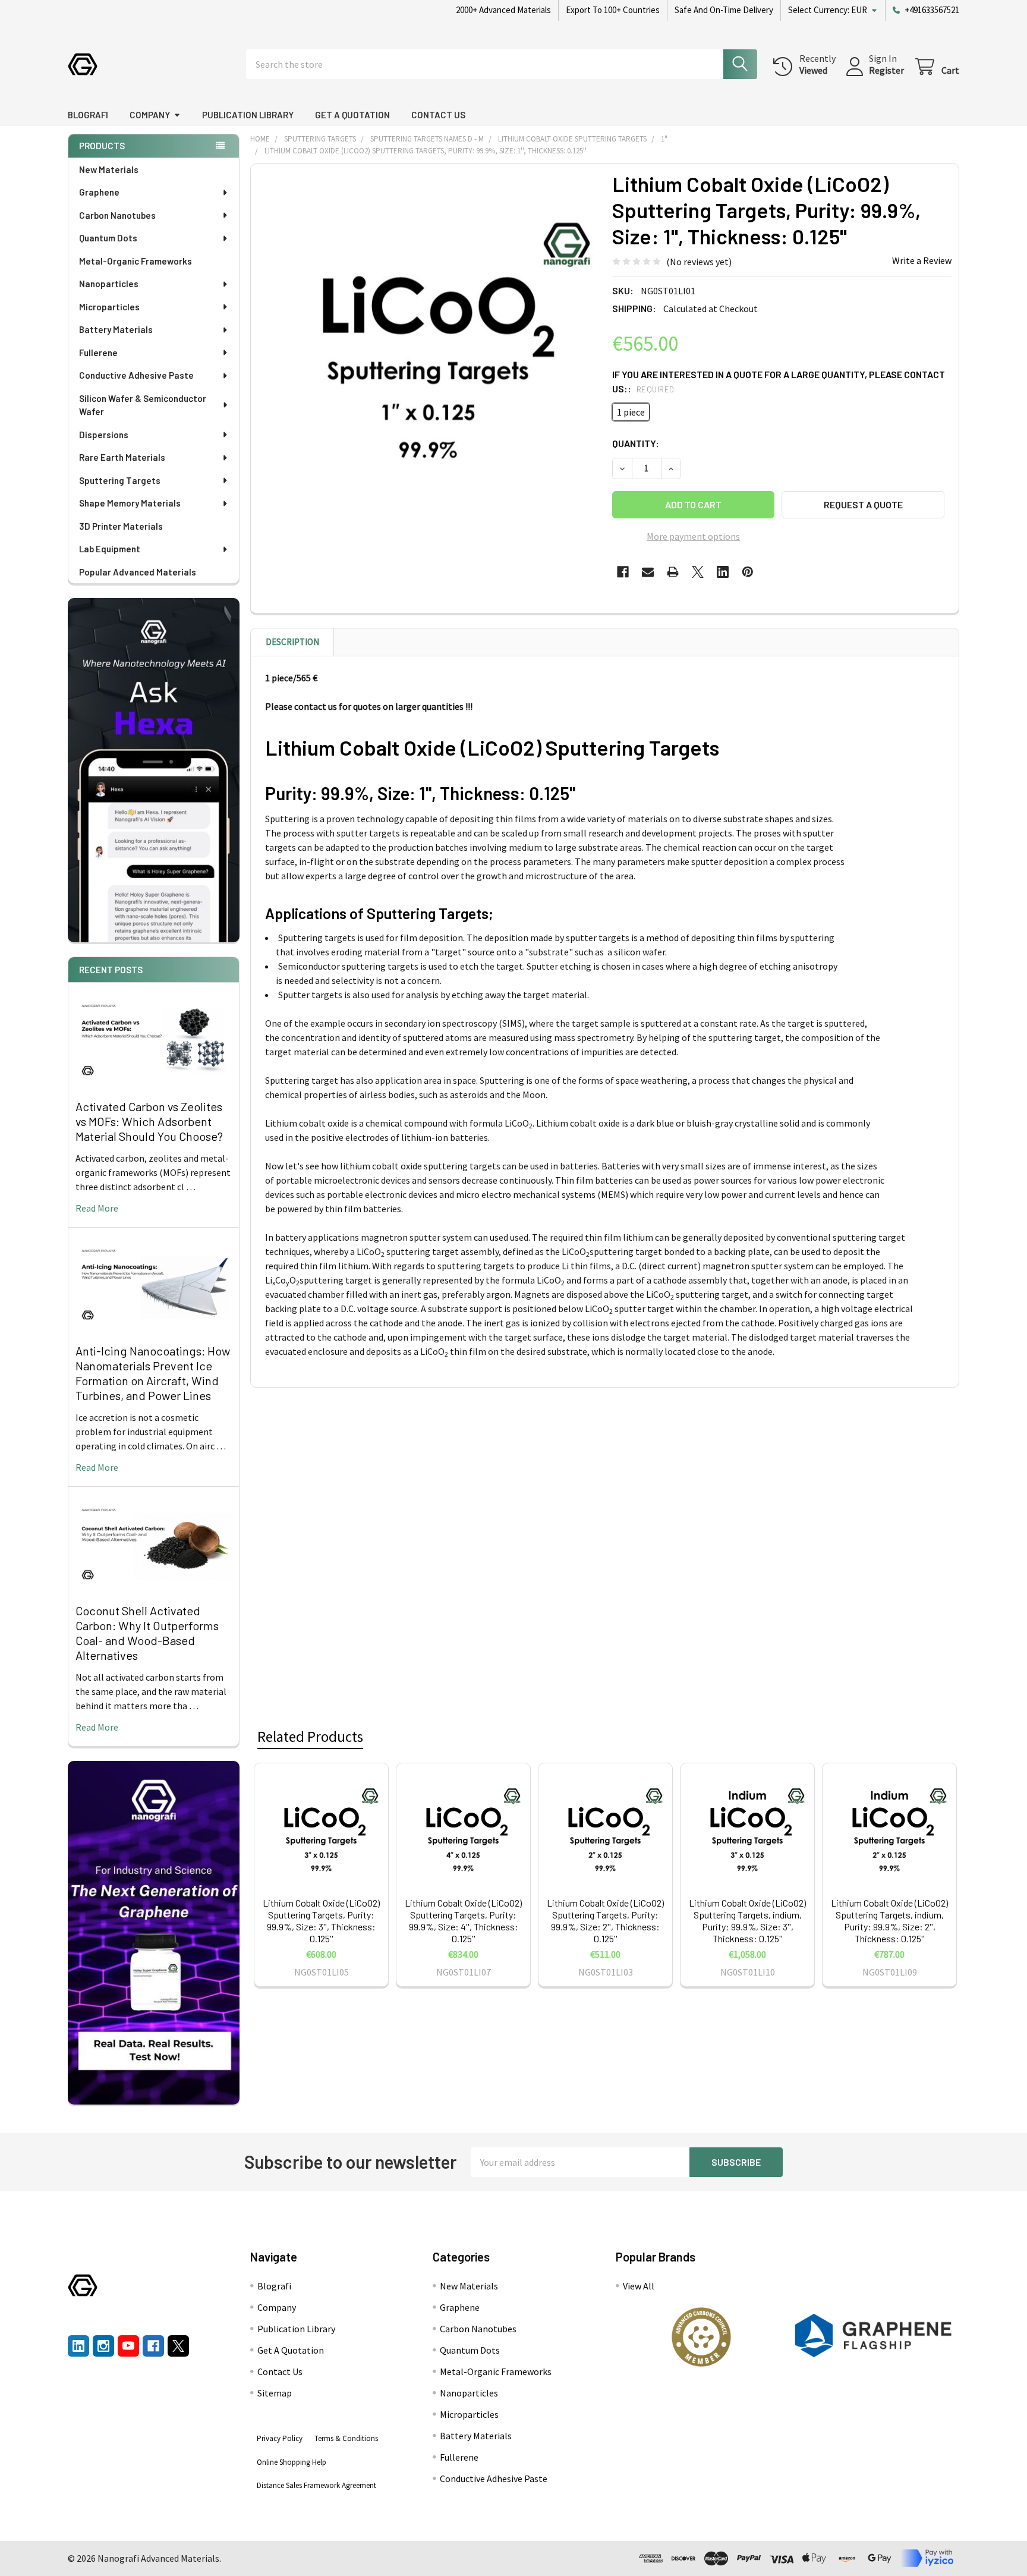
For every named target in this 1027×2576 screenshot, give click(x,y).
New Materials (109, 169)
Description (292, 642)
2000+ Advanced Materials (503, 10)
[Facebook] (623, 572)
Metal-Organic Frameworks (136, 261)
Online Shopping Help (292, 2462)
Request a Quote (863, 504)
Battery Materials (116, 329)
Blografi (88, 115)
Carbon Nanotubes (117, 215)
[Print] (673, 572)
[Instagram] (103, 2346)
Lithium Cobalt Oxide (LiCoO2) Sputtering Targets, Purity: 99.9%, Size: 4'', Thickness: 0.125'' (463, 1921)
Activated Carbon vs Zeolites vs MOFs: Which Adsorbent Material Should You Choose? (149, 1121)
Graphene (99, 192)
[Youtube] (128, 2346)
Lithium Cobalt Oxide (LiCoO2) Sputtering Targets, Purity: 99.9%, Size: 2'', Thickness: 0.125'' (605, 1921)
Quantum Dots (108, 238)
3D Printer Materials (121, 526)
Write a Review (922, 260)
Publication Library (248, 115)
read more (97, 1208)
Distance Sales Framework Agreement (316, 2485)
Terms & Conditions (346, 2438)
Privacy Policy (280, 2438)
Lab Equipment (110, 549)
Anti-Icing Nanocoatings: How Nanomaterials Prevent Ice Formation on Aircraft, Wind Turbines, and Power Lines (153, 1373)
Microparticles (109, 307)
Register (886, 70)
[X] (698, 572)
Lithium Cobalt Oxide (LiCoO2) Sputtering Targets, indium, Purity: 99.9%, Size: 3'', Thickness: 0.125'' (747, 1921)
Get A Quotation (352, 115)
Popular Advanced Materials (138, 572)
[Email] (648, 572)
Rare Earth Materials (122, 457)
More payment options (693, 536)
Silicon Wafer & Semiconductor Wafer (143, 405)
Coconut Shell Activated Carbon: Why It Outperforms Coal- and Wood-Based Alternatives (147, 1633)
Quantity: (636, 443)
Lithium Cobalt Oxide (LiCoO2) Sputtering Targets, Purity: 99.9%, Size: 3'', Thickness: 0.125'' (321, 1921)
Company (150, 115)
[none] (428, 341)
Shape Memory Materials (130, 503)
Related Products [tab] (310, 1737)
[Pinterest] (748, 572)
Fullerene (98, 353)
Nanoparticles (109, 284)
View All (639, 2286)
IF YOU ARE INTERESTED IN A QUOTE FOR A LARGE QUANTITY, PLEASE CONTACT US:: (779, 381)
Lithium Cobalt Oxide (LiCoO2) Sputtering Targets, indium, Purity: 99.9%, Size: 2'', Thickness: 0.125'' (889, 1921)
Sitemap (275, 2393)
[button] (701, 2337)
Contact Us (438, 115)
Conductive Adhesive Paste (136, 375)
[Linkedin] (723, 572)
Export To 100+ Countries (613, 10)
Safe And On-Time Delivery (724, 10)
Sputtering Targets (120, 480)
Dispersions (104, 435)
